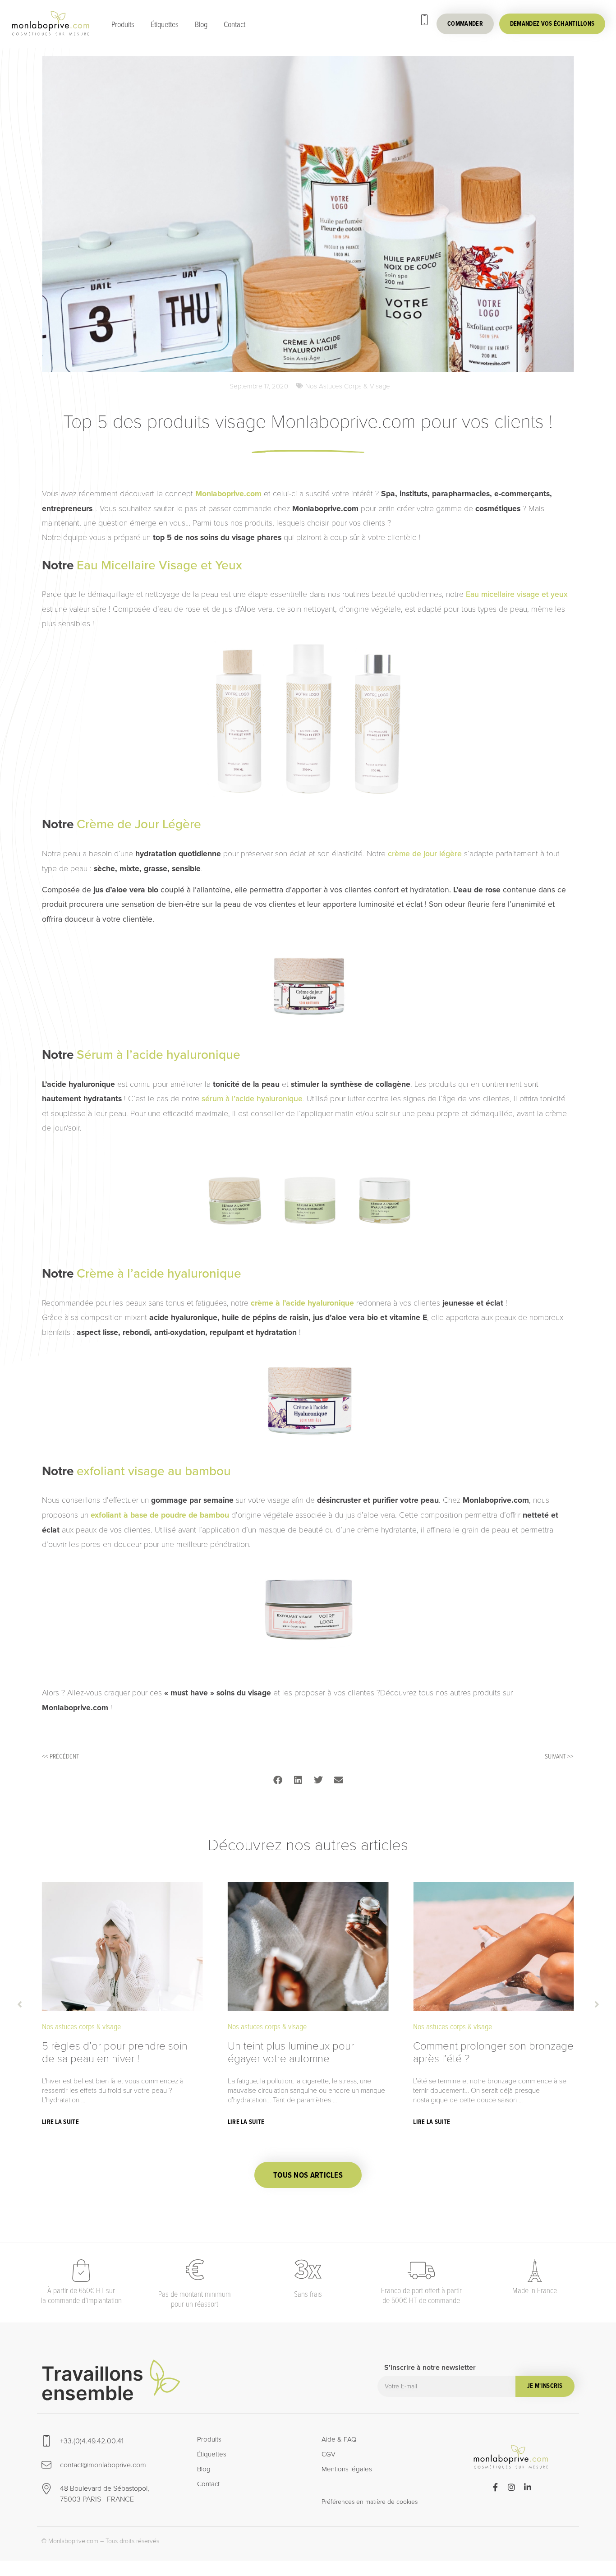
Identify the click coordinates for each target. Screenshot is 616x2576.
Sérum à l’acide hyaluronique (159, 1055)
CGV (329, 2454)
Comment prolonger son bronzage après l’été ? (493, 2052)
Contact (234, 24)
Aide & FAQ (339, 2439)
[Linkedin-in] (528, 2487)
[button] (278, 1780)
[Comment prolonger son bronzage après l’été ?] (494, 1946)
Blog (201, 24)
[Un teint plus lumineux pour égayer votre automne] (308, 1946)
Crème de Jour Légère (139, 824)
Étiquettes (165, 24)
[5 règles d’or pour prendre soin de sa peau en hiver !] (122, 1946)
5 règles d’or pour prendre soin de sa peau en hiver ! (115, 2052)
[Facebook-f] (495, 2487)
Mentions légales (347, 2469)
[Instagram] (511, 2487)
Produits (123, 24)
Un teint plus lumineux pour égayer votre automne (291, 2052)
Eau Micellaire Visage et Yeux (159, 565)
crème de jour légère (425, 854)
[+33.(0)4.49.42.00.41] (424, 20)
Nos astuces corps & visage (348, 386)
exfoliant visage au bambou (154, 1471)
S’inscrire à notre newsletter (430, 2368)
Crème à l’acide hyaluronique (159, 1273)
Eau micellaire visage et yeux (517, 594)
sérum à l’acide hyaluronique (252, 1099)
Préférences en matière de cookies (370, 2502)
